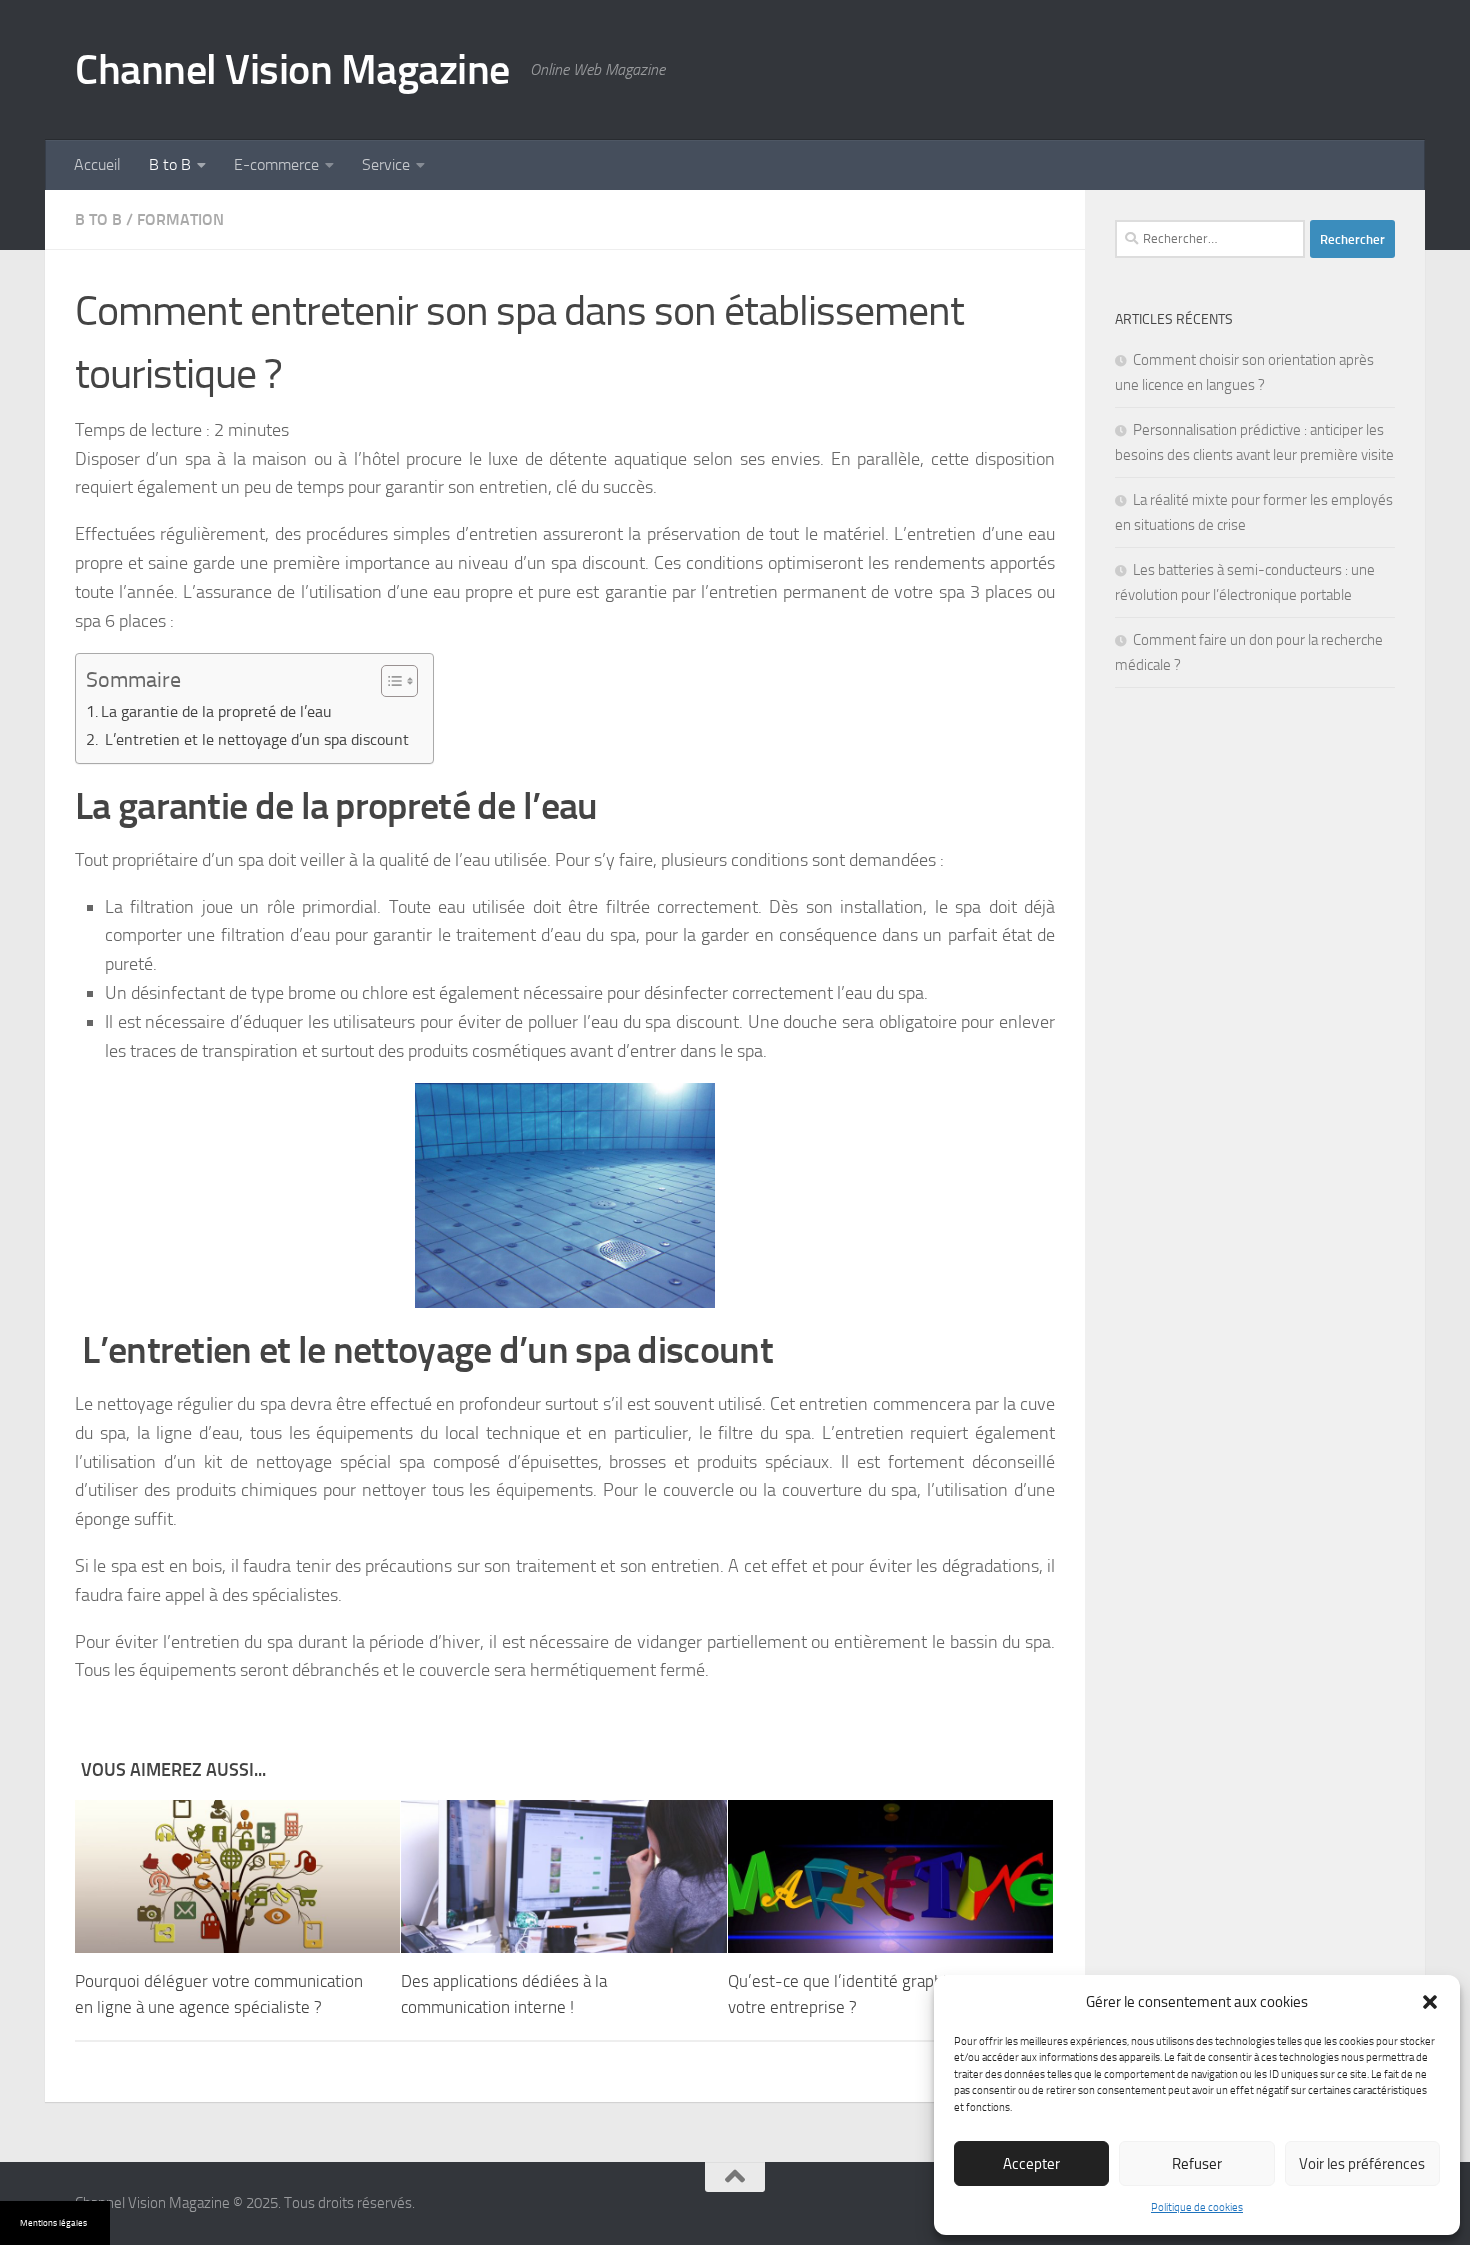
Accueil (97, 164)
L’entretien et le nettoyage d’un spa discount (257, 739)
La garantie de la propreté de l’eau (216, 711)
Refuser (1197, 2164)
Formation (180, 219)
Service (386, 164)
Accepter (1031, 2164)
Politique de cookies (1197, 2207)
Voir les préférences (1362, 2164)
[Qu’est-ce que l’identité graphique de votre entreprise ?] (890, 1876)
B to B (170, 164)
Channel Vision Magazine (292, 70)
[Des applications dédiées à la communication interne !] (563, 1876)
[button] (1430, 2002)
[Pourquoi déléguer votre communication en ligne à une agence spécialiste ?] (237, 1876)
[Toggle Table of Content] (389, 681)
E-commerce (276, 164)
